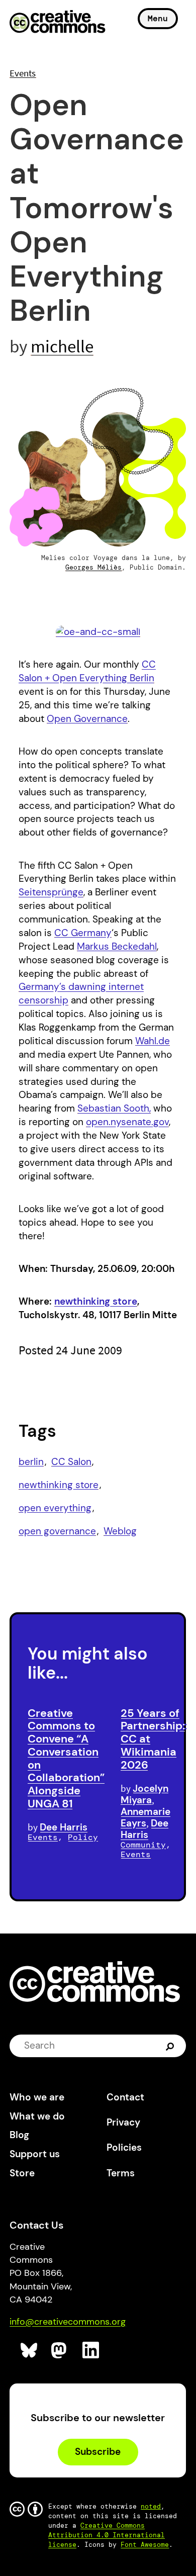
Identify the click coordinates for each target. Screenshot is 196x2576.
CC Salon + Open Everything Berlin (87, 671)
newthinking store (96, 1301)
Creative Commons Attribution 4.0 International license (107, 2535)
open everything (55, 1508)
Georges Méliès (93, 567)
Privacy (123, 2122)
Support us (35, 2154)
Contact (125, 2097)
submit (171, 2046)
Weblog (120, 1531)
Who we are (37, 2097)
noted (151, 2506)
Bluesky (29, 2351)
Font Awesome (145, 2545)
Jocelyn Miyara (144, 1794)
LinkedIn (91, 2351)
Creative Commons (58, 23)
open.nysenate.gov (127, 1122)
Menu (158, 18)
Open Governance (87, 719)
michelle (62, 346)
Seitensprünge (51, 892)
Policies (124, 2147)
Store (22, 2173)
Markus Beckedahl (117, 946)
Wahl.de (153, 1041)
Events (23, 73)
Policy (83, 1837)
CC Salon (71, 1462)
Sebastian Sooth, (114, 1108)
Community (143, 1845)
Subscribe (98, 2452)
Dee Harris (64, 1827)
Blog (19, 2135)
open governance (57, 1531)
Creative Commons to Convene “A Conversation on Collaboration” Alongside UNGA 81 (66, 1758)
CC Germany (83, 933)
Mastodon (60, 2351)
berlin (31, 1462)
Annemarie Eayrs (145, 1817)
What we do (37, 2116)
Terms (121, 2173)
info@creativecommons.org (68, 2322)
